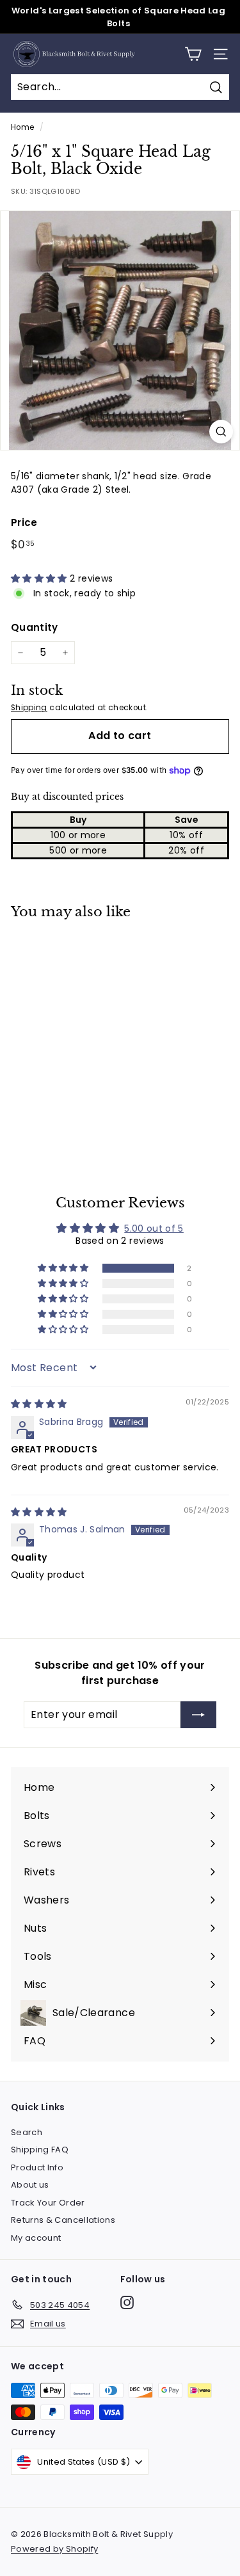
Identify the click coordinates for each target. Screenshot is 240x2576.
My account (36, 2238)
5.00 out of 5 (154, 1228)
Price (24, 522)
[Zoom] (221, 432)
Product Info (37, 2167)
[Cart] (193, 54)
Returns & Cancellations (63, 2220)
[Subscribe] (198, 1715)
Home (22, 127)
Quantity (35, 627)
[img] (39, 1404)
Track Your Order (48, 2203)
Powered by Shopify (54, 2549)
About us (30, 2185)
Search (27, 2132)
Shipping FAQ (40, 2150)
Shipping (29, 708)
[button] (40, 578)
